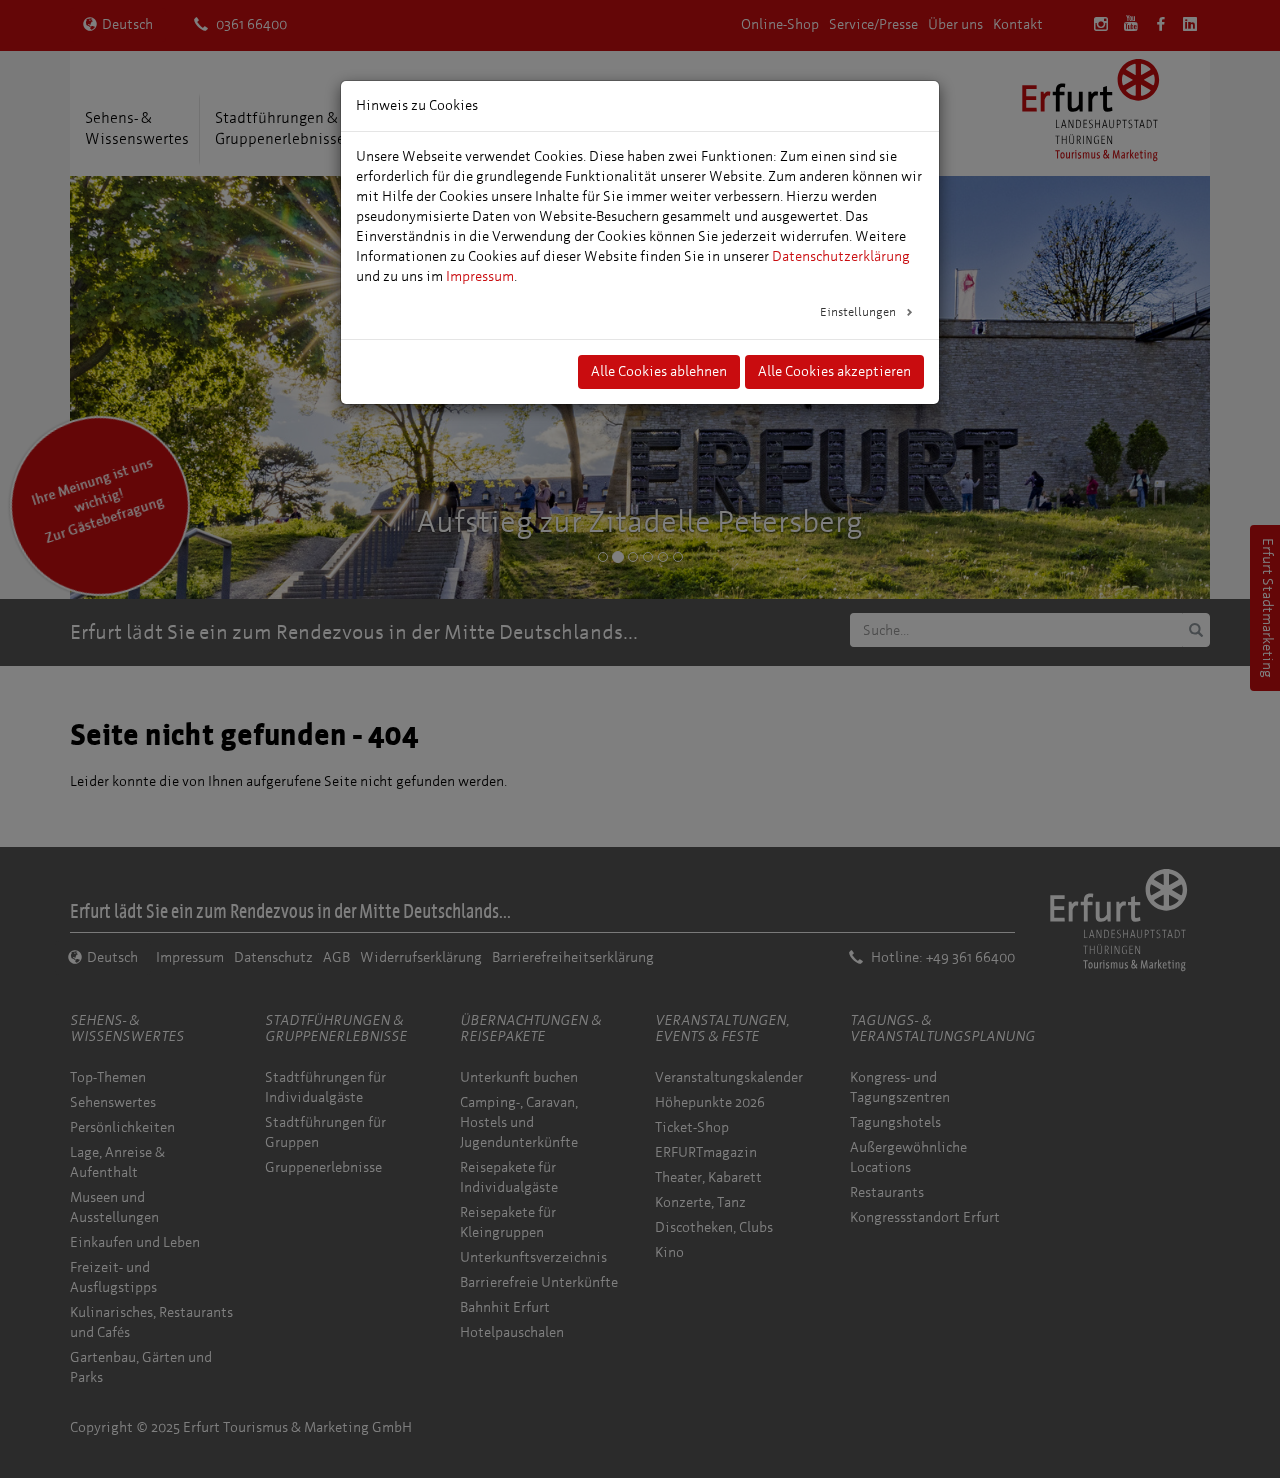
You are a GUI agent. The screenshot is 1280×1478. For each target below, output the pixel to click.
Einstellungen (859, 312)
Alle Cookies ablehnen (659, 371)
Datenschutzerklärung (841, 256)
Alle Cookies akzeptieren (834, 371)
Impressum (480, 276)
